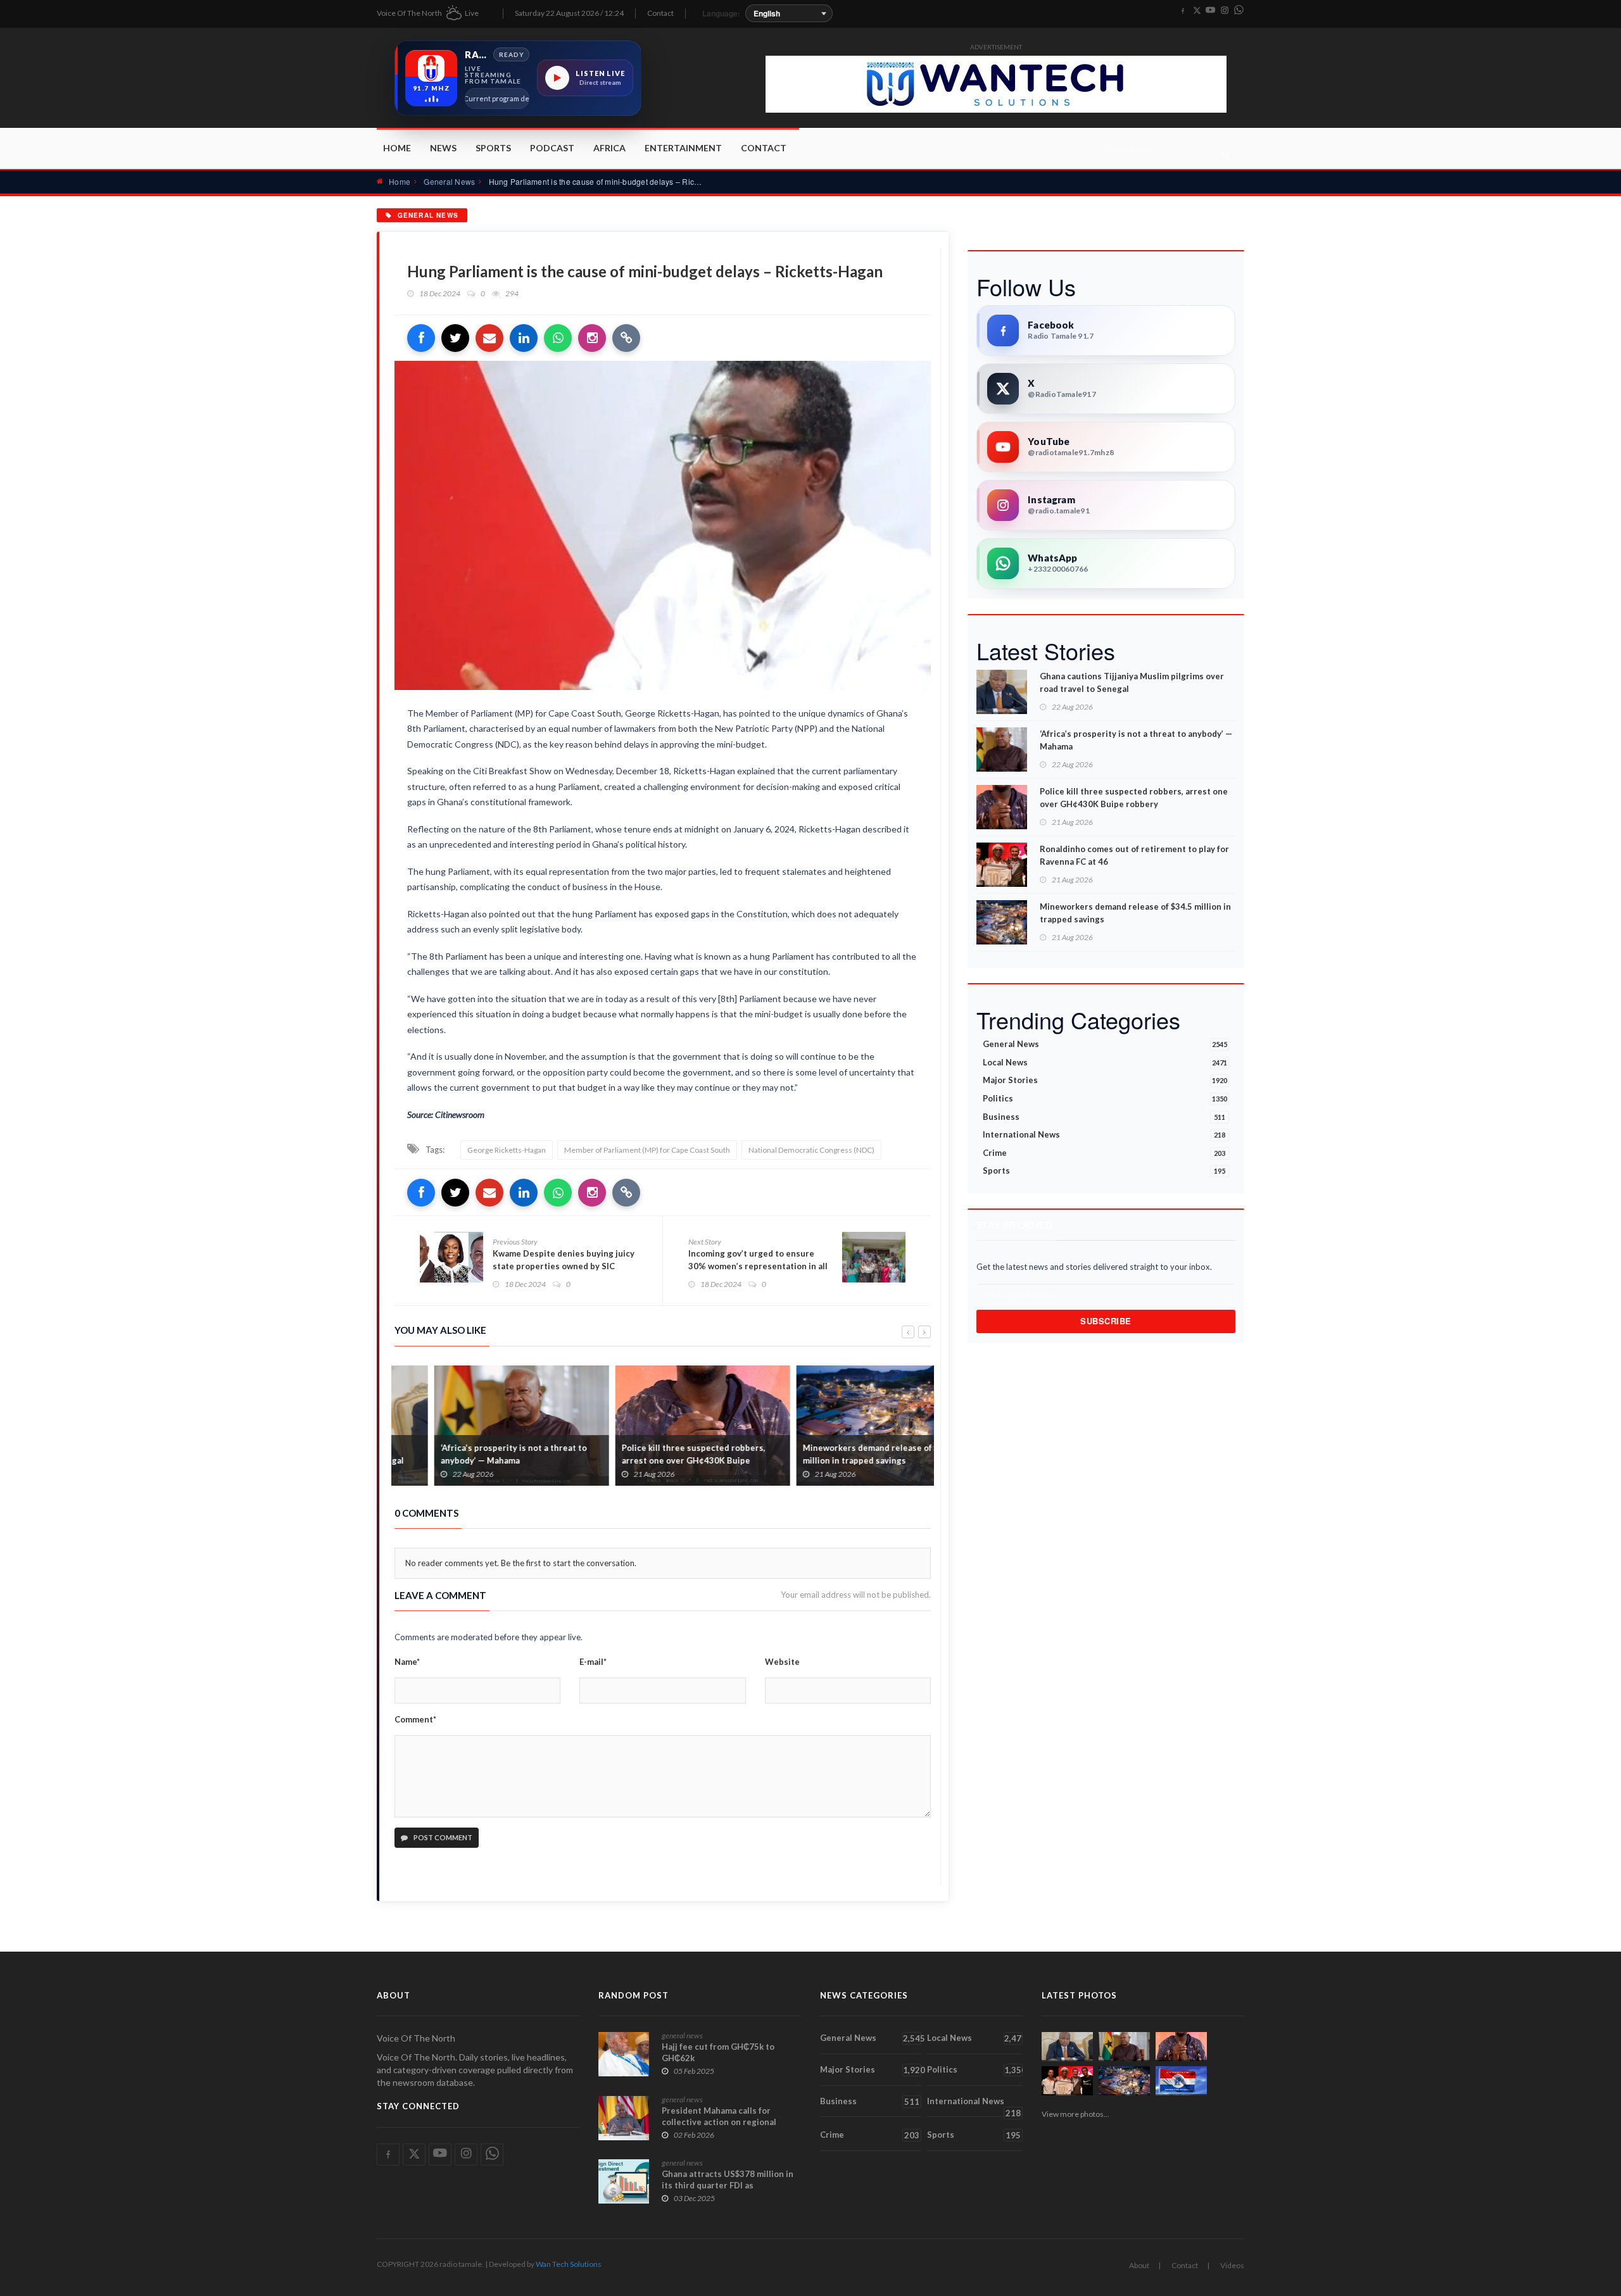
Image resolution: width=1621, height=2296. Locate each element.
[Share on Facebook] (421, 338)
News (443, 148)
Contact (660, 13)
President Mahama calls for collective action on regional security (719, 2122)
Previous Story (515, 1242)
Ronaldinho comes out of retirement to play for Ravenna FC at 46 (1134, 855)
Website (782, 1662)
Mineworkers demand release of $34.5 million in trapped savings (839, 1454)
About (1139, 2265)
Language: (721, 13)
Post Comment (442, 1837)
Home (397, 148)
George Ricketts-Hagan (507, 1150)
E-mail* (593, 1662)
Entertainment (683, 148)
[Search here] (1226, 154)
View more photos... (1075, 2114)
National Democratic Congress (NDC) (811, 1150)
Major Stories (1105, 1080)
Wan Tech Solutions (569, 2264)
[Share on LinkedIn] (524, 338)
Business (1104, 1117)
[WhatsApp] (1239, 11)
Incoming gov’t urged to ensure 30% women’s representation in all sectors (758, 1266)
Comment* (415, 1719)
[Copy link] (626, 338)
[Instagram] (1225, 11)
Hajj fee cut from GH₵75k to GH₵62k (718, 2052)
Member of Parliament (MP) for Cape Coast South (647, 1150)
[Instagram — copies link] (592, 338)
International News (1104, 1134)
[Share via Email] (489, 338)
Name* (407, 1662)
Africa (609, 148)
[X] (1197, 11)
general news (682, 2036)
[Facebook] (1183, 11)
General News (449, 181)
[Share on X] (455, 338)
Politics (1105, 1098)
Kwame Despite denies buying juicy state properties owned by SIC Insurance (564, 1266)
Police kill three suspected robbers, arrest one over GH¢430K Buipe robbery (654, 1460)
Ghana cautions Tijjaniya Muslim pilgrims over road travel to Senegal (1132, 682)
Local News (1105, 1062)
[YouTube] (1211, 11)
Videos (1232, 2265)
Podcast (552, 148)
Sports (493, 148)
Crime (1104, 1153)
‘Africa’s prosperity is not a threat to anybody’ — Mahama (474, 1454)
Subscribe (1106, 1321)
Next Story (705, 1242)
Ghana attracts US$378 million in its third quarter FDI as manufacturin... (728, 2185)
